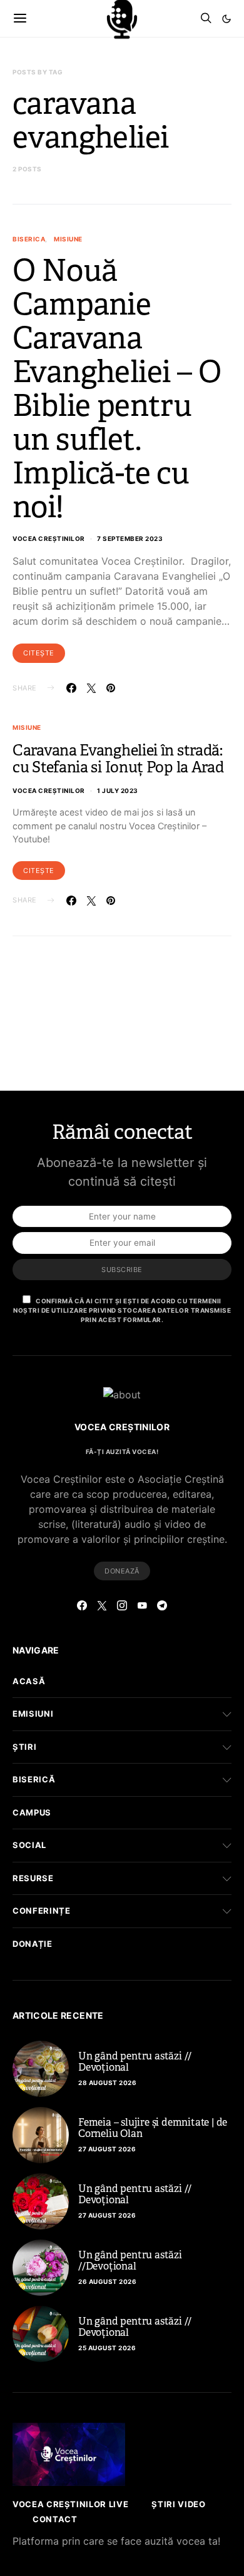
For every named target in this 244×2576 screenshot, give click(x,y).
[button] (226, 19)
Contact (55, 2519)
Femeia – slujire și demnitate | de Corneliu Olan (153, 2128)
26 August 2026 (107, 2281)
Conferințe (42, 1911)
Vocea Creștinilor (49, 538)
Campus (32, 1812)
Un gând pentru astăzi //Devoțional (130, 2260)
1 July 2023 (118, 790)
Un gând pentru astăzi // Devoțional (135, 2062)
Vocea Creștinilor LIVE (70, 2504)
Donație (33, 1944)
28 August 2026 (107, 2083)
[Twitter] (102, 1605)
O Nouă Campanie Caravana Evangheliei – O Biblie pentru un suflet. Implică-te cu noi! (117, 389)
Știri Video (178, 2504)
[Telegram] (162, 1605)
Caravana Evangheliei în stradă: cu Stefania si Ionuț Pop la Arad (118, 759)
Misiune (68, 239)
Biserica (29, 239)
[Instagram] (122, 1605)
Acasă (29, 1681)
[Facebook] (82, 1605)
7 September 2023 (130, 538)
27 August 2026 (107, 2149)
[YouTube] (142, 1605)
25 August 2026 (107, 2348)
